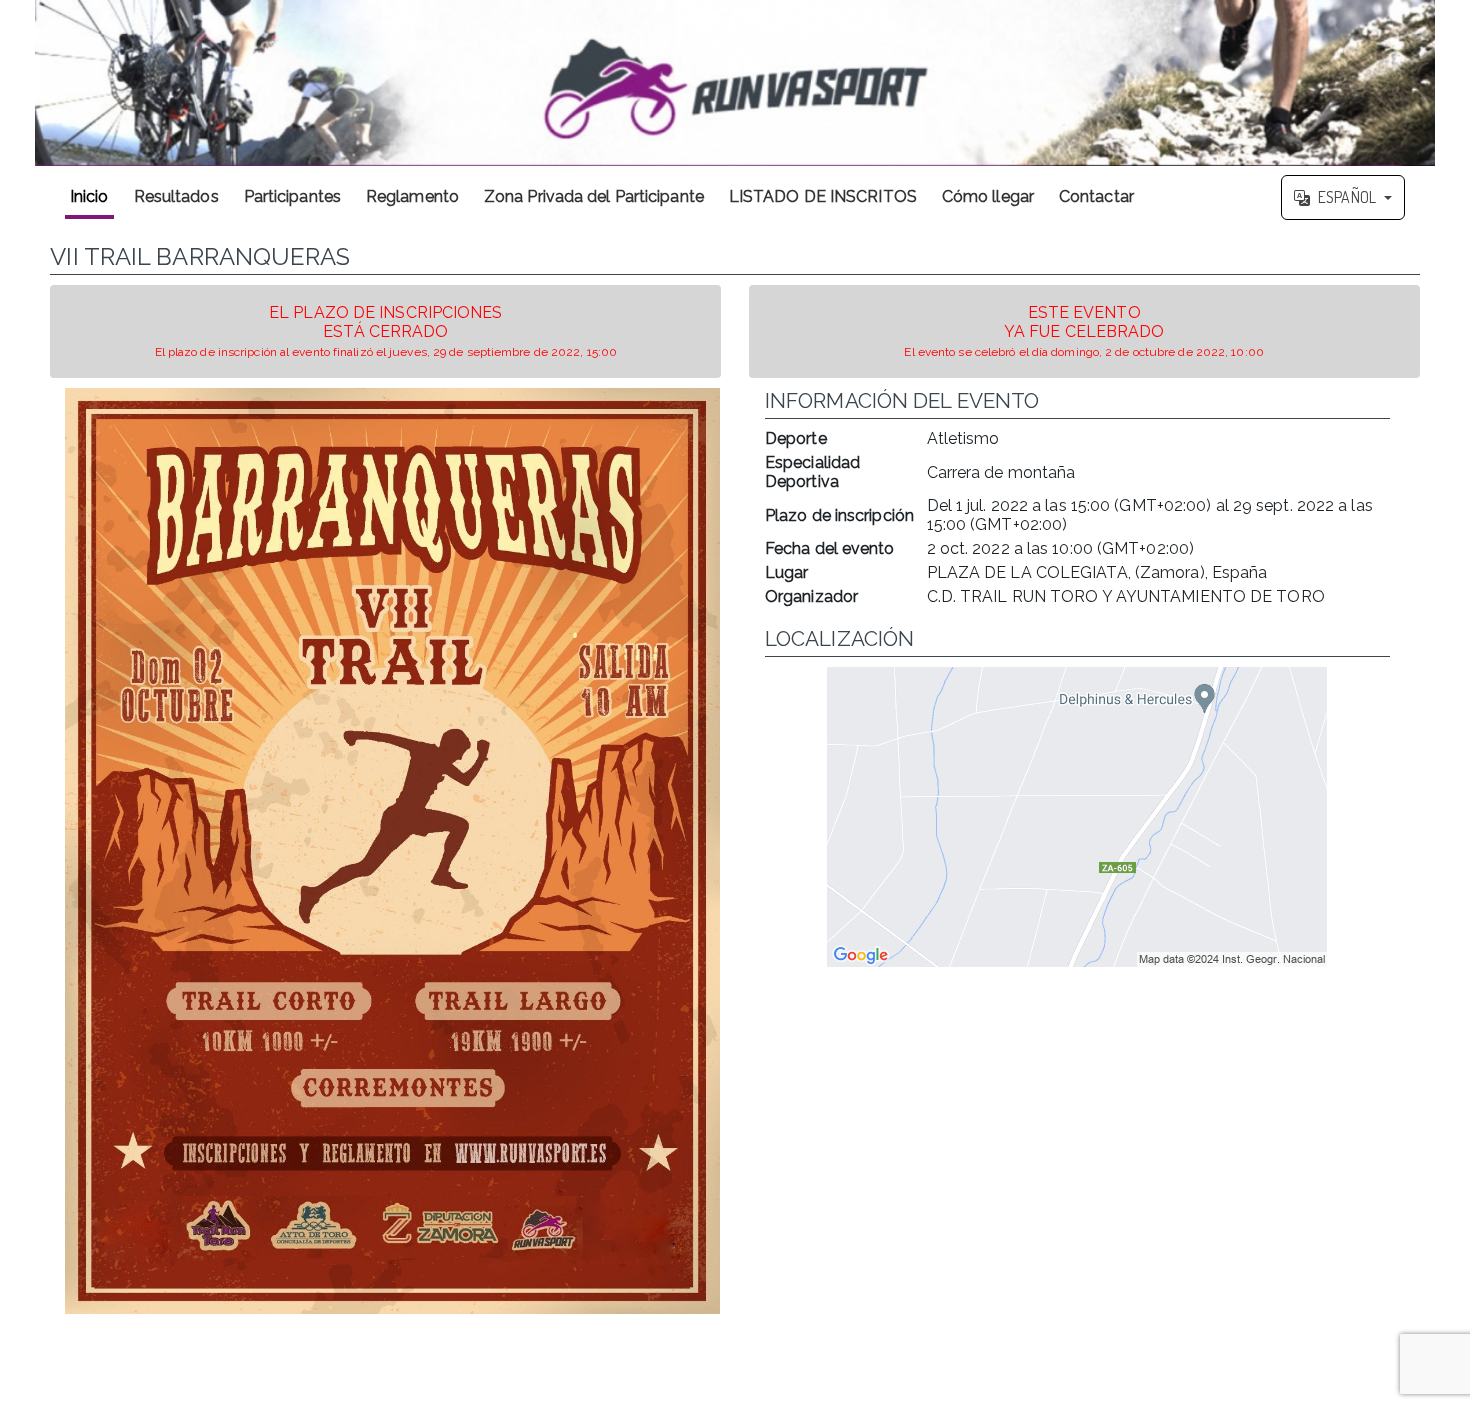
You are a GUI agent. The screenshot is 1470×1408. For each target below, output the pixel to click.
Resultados (176, 196)
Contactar (1096, 196)
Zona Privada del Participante (594, 196)
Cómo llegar (988, 196)
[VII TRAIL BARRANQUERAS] (735, 83)
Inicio (89, 196)
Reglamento (412, 196)
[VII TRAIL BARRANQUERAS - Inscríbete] (392, 851)
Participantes (292, 196)
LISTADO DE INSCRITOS (823, 196)
